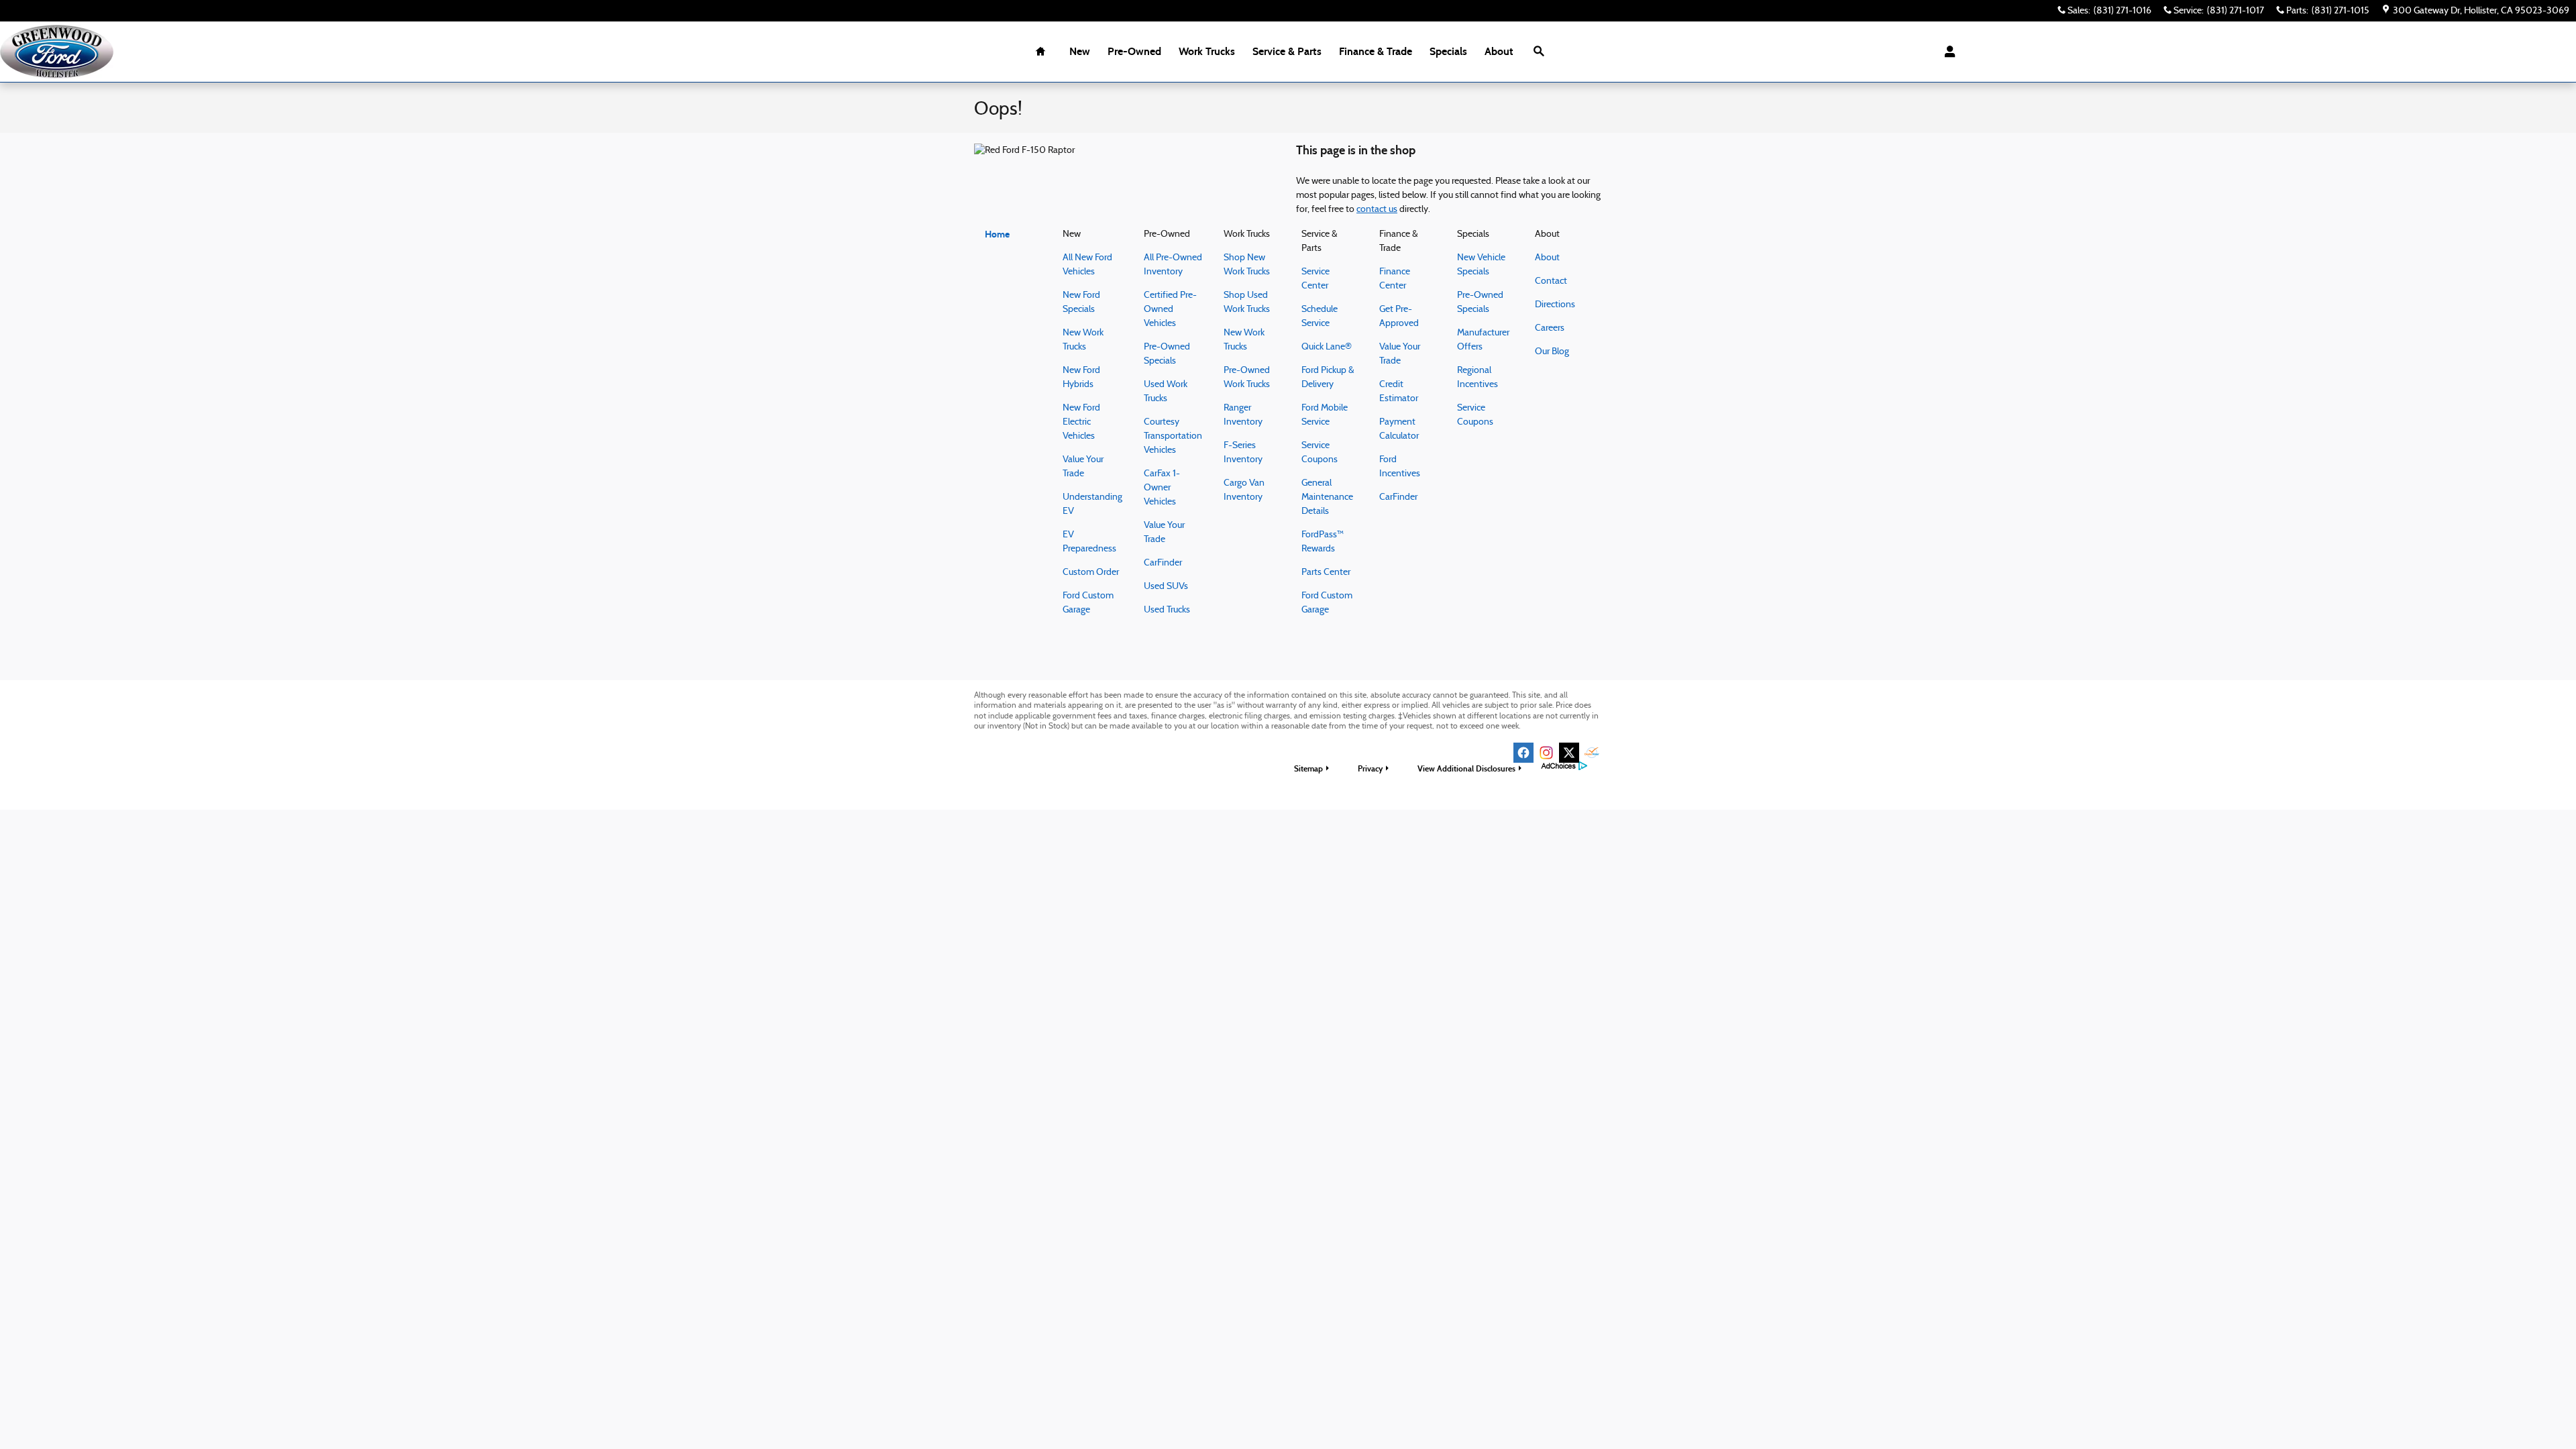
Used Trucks (1167, 610)
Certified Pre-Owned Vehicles (1170, 310)
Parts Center (1326, 573)
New (1080, 51)
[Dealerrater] (1592, 753)
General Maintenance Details (1327, 497)
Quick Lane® (1327, 347)
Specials (1448, 51)
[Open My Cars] (1946, 52)
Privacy (1370, 768)
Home (997, 234)
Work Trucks (1207, 51)
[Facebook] (1523, 753)
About (1499, 51)
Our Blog (1552, 352)
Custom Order (1091, 573)
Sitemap (1308, 768)
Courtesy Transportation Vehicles (1173, 436)
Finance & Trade (1376, 51)
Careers (1550, 328)
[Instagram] (1546, 753)
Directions (1555, 305)
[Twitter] (1569, 753)
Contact (1551, 281)
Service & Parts (1287, 51)
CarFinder (1163, 563)
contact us (1377, 210)
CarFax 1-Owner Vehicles (1162, 488)
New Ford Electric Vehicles (1081, 422)
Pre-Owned (1134, 51)
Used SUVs (1166, 587)
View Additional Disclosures (1466, 768)
